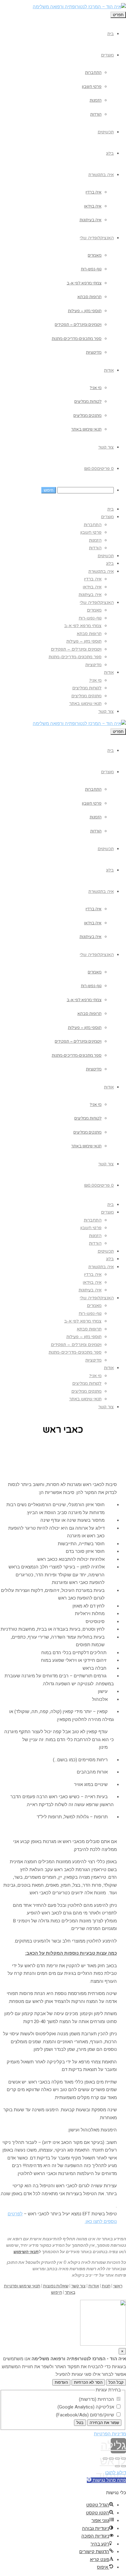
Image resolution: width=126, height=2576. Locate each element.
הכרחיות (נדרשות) (97, 2399)
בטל (80, 2423)
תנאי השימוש (26, 2252)
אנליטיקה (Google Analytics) (86, 2407)
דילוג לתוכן (116, 2473)
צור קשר (78, 2286)
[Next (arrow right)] (117, 2466)
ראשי (118, 2286)
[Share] (117, 2459)
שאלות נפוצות (56, 2286)
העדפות (61, 2382)
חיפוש (57, 2292)
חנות (106, 2286)
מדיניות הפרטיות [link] (110, 2434)
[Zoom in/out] (105, 2459)
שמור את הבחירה (104, 2423)
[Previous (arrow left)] (124, 2466)
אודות (94, 2286)
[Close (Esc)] (124, 2459)
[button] (106, 2480)
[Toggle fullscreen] (111, 2459)
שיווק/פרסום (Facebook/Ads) (86, 2415)
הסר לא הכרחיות (88, 2382)
